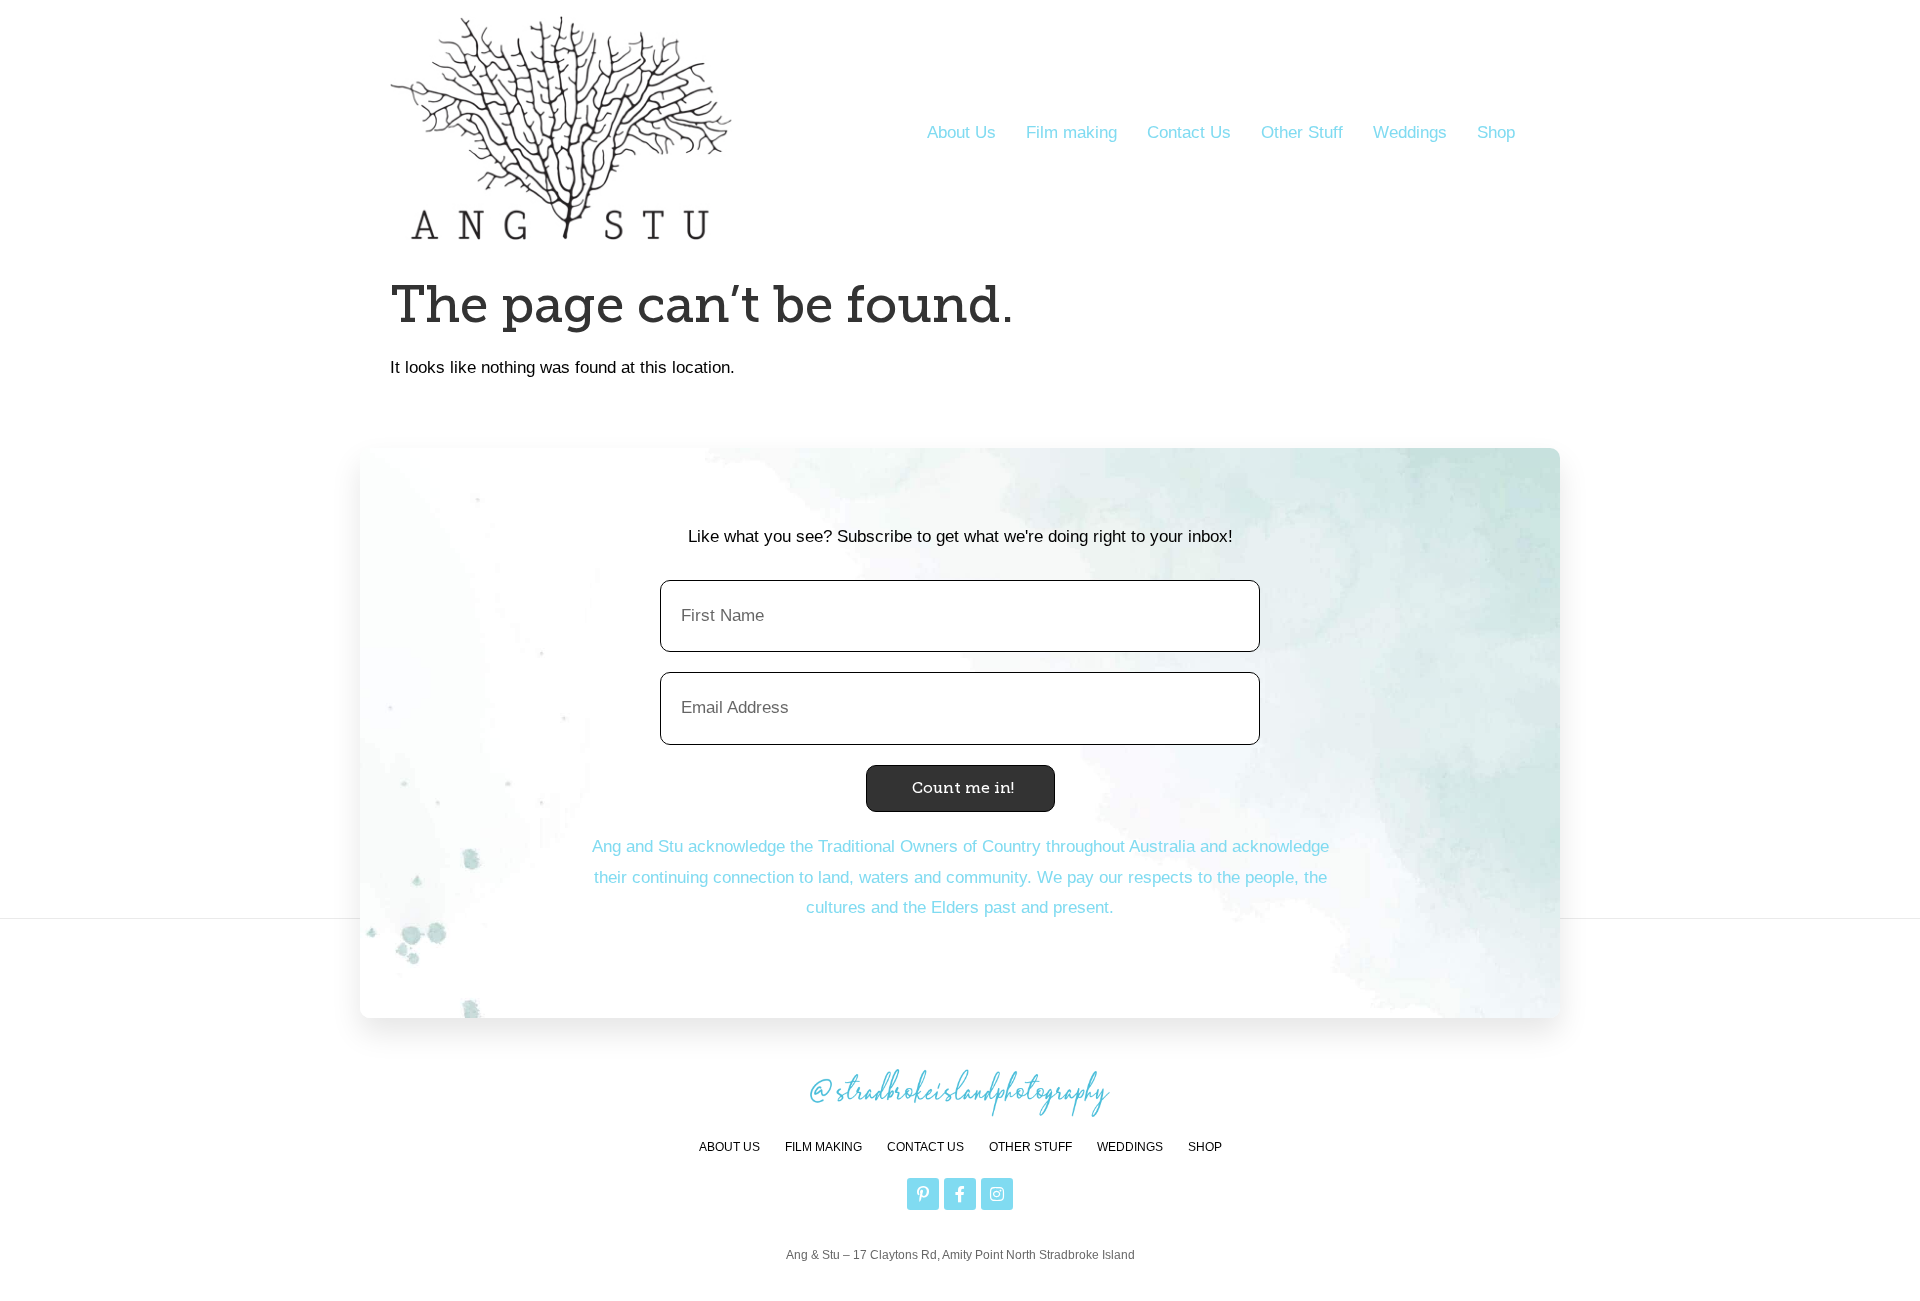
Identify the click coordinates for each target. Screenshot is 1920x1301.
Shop (1496, 132)
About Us (961, 132)
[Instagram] (997, 1194)
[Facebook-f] (960, 1194)
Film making (1071, 132)
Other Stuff (1302, 132)
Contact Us (1189, 132)
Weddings (1410, 132)
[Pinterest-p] (923, 1194)
